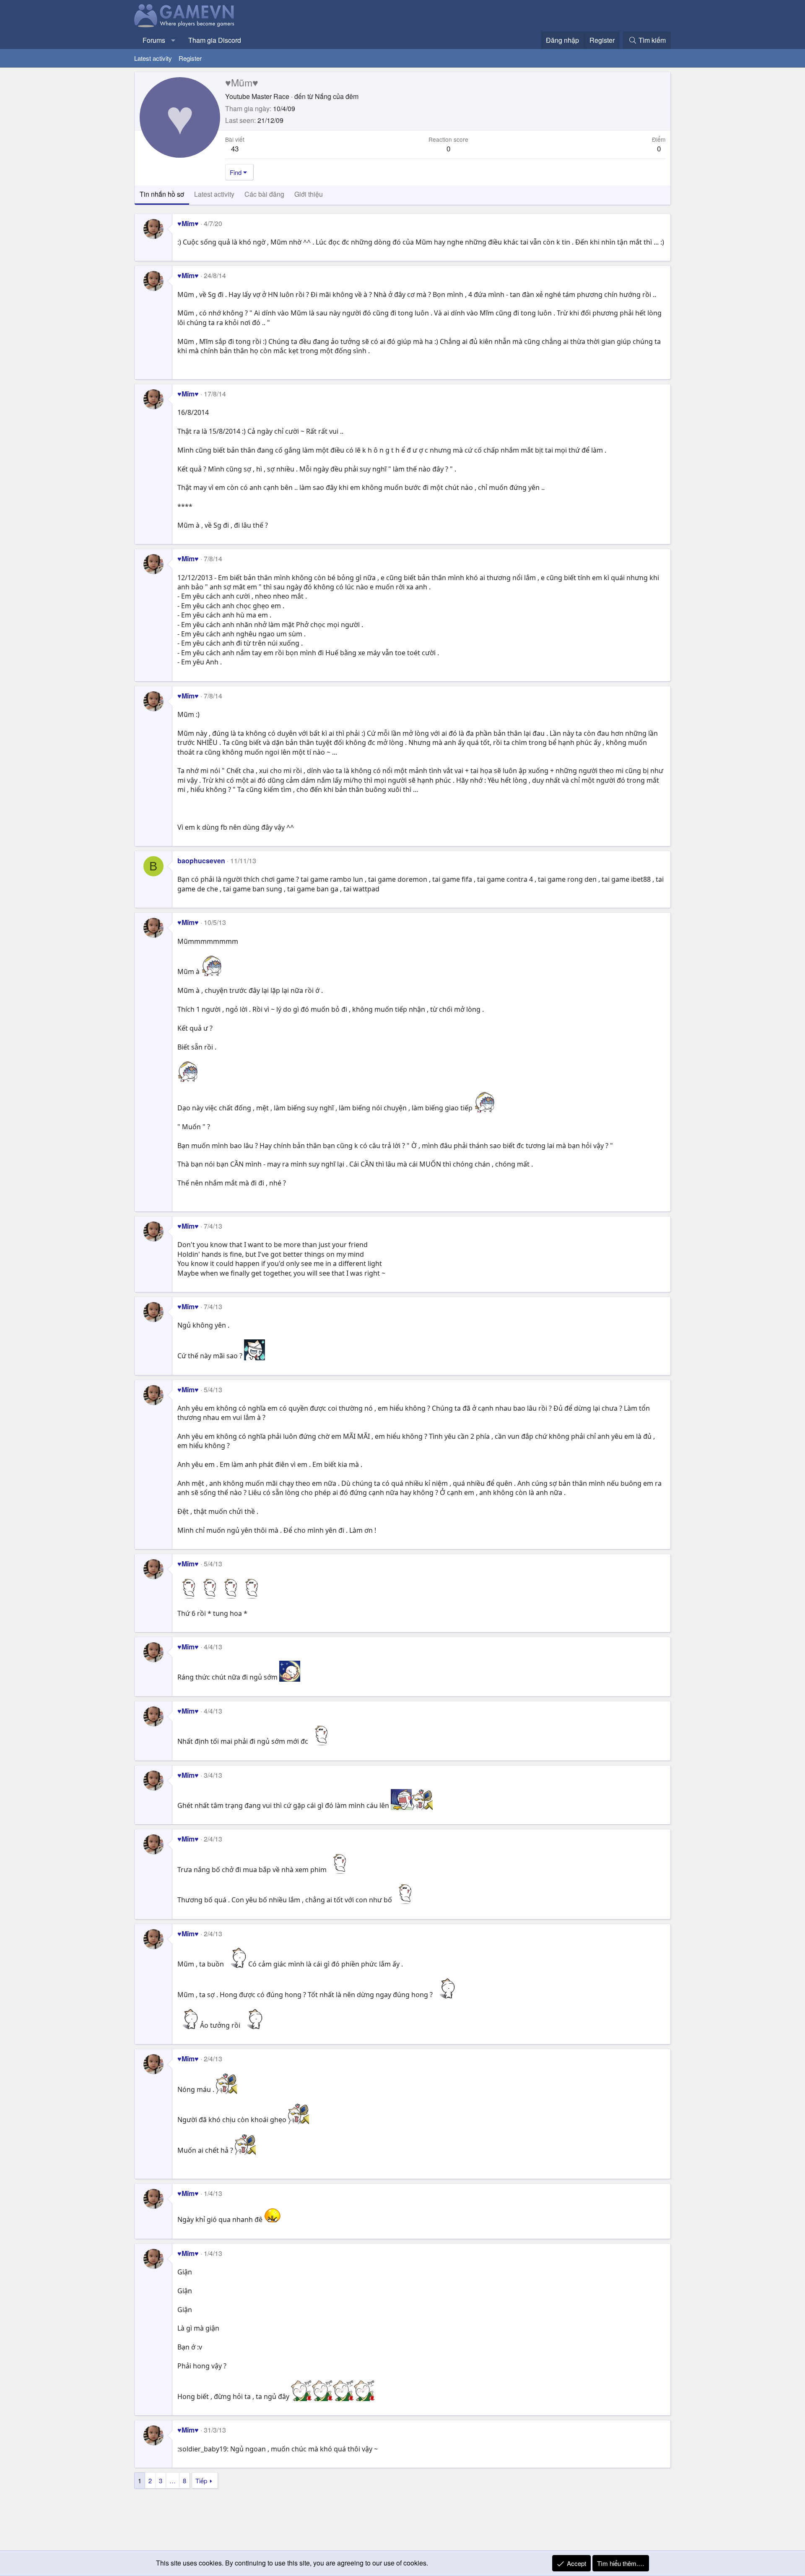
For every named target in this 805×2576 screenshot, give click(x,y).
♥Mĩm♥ (188, 223)
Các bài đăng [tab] (264, 194)
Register (190, 58)
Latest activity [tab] (214, 194)
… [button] (173, 2481)
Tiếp (201, 2481)
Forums (154, 40)
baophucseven (201, 861)
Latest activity (153, 58)
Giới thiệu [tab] (309, 194)
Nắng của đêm (337, 96)
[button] (173, 40)
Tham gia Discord (215, 40)
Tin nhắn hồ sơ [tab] (162, 194)
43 (235, 148)
